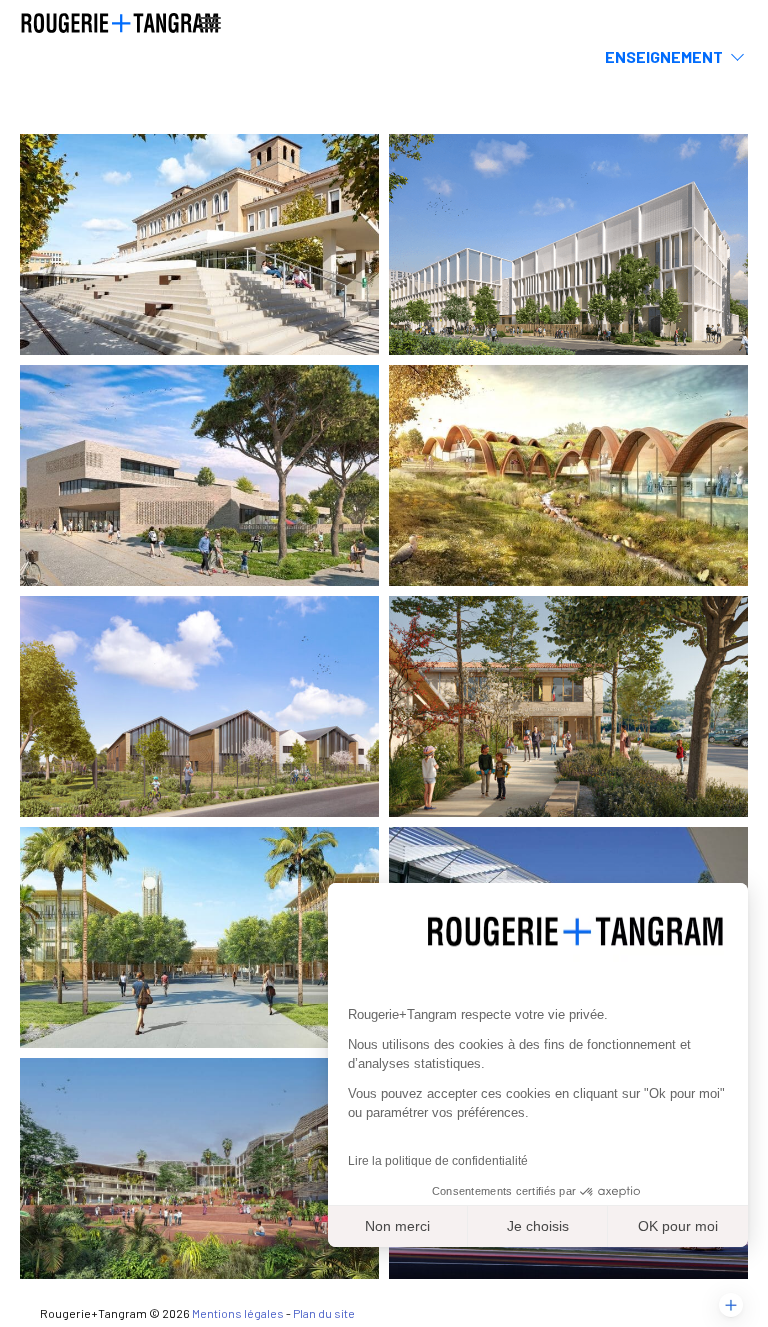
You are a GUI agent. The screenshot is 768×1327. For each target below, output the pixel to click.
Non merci (397, 1226)
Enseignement (664, 56)
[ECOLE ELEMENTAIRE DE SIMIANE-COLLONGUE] (568, 706)
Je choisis (538, 1226)
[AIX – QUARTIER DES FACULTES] (199, 244)
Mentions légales (238, 1313)
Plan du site (324, 1313)
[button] (731, 1305)
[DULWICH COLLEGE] (199, 937)
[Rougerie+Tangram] (120, 21)
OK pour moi (678, 1226)
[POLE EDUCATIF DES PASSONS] (199, 475)
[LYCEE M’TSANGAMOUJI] (199, 1168)
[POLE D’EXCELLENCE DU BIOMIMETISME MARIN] (568, 475)
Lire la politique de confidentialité (438, 1161)
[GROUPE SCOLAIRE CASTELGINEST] (199, 706)
